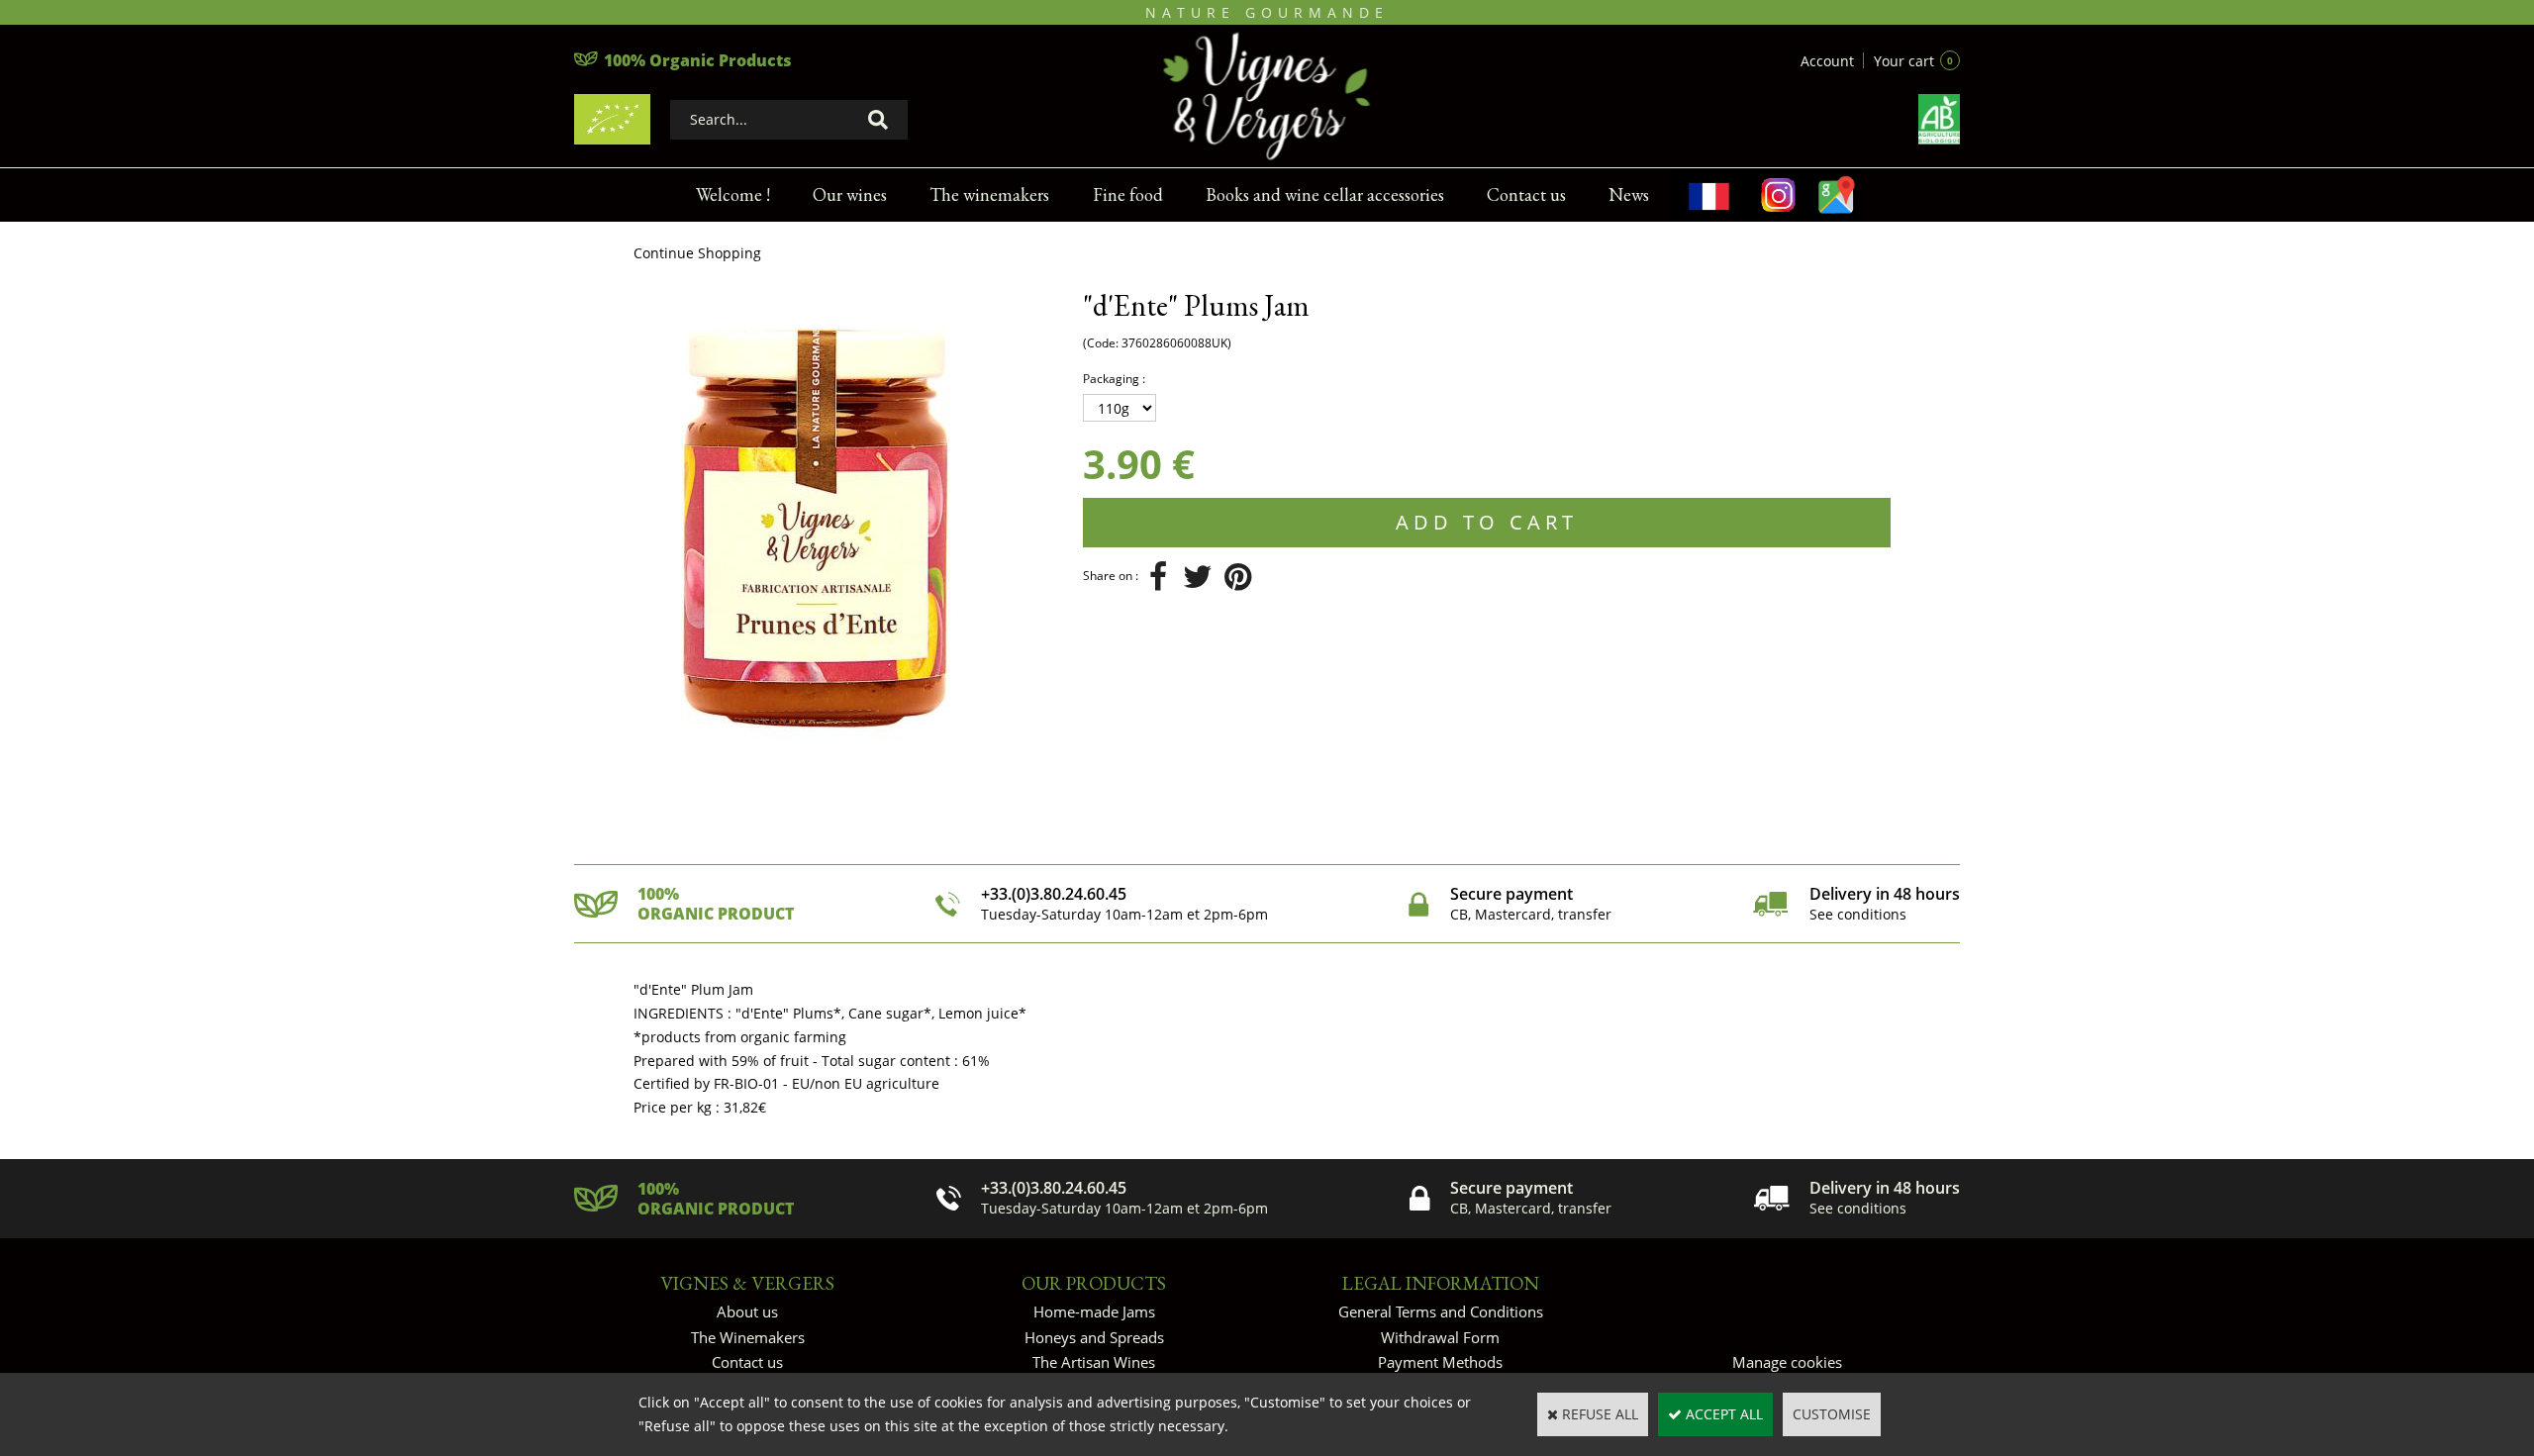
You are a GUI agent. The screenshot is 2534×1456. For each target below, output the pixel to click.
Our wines (850, 194)
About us (747, 1311)
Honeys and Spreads (1094, 1337)
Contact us (1526, 194)
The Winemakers (748, 1337)
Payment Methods (1440, 1362)
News (1629, 194)
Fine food (1128, 194)
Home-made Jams (1094, 1311)
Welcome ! (733, 194)
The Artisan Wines (1094, 1362)
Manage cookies (1787, 1362)
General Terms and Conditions (1441, 1311)
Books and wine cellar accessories (1325, 194)
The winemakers (989, 194)
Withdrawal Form (1440, 1337)
